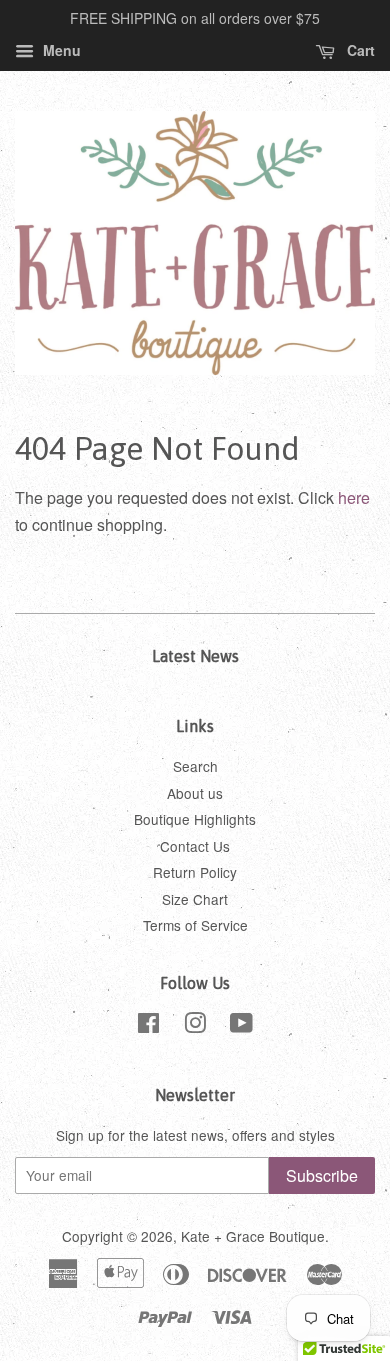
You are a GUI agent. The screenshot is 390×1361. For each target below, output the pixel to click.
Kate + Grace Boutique (253, 1236)
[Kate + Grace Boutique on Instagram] (195, 1026)
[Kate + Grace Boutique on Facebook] (148, 1026)
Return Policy (195, 872)
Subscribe (322, 1175)
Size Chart (195, 899)
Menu (60, 50)
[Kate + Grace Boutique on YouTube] (241, 1026)
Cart (359, 50)
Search (195, 766)
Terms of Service (195, 925)
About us (195, 793)
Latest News (195, 656)
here (354, 497)
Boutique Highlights (195, 819)
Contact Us (195, 846)
